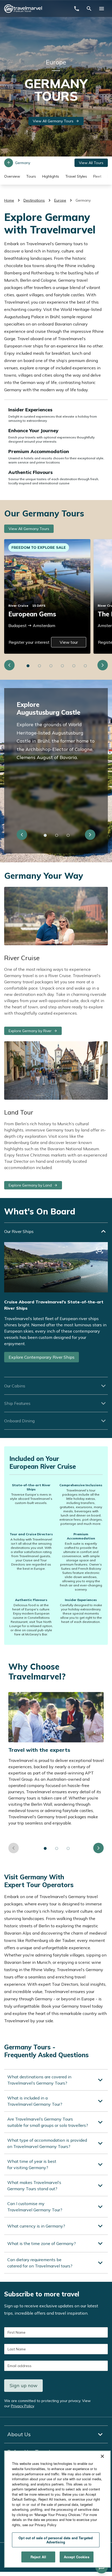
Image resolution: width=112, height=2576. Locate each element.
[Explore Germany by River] (56, 916)
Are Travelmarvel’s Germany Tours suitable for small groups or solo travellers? (48, 2122)
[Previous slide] (9, 665)
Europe (60, 200)
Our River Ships (19, 1231)
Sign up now (24, 2385)
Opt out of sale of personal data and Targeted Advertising (56, 2540)
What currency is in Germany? (36, 2226)
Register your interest (29, 642)
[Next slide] (103, 665)
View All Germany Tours (53, 121)
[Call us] (77, 9)
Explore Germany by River (30, 1031)
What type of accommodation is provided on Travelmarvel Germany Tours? (47, 2143)
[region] (57, 2509)
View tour (69, 642)
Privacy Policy (22, 2406)
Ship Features (17, 1403)
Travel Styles (76, 176)
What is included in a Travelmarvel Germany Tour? (35, 2101)
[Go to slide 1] (28, 666)
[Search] (89, 9)
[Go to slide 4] (63, 666)
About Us (19, 2434)
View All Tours (91, 163)
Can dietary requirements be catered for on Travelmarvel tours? (40, 2263)
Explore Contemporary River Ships (42, 1357)
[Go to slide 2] (40, 666)
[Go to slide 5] (74, 666)
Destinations (34, 200)
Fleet (97, 176)
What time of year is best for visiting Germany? (32, 2164)
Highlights (51, 176)
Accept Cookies (77, 2557)
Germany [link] (83, 200)
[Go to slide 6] (85, 666)
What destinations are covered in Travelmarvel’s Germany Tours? (39, 2080)
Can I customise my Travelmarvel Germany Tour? (35, 2207)
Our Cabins (15, 1386)
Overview (12, 176)
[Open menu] (102, 9)
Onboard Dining (19, 1421)
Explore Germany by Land (30, 1185)
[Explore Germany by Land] (56, 1071)
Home (9, 200)
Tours (31, 176)
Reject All (38, 2557)
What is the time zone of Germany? (42, 2243)
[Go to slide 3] (51, 666)
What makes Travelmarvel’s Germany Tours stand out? (34, 2186)
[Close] (102, 2456)
